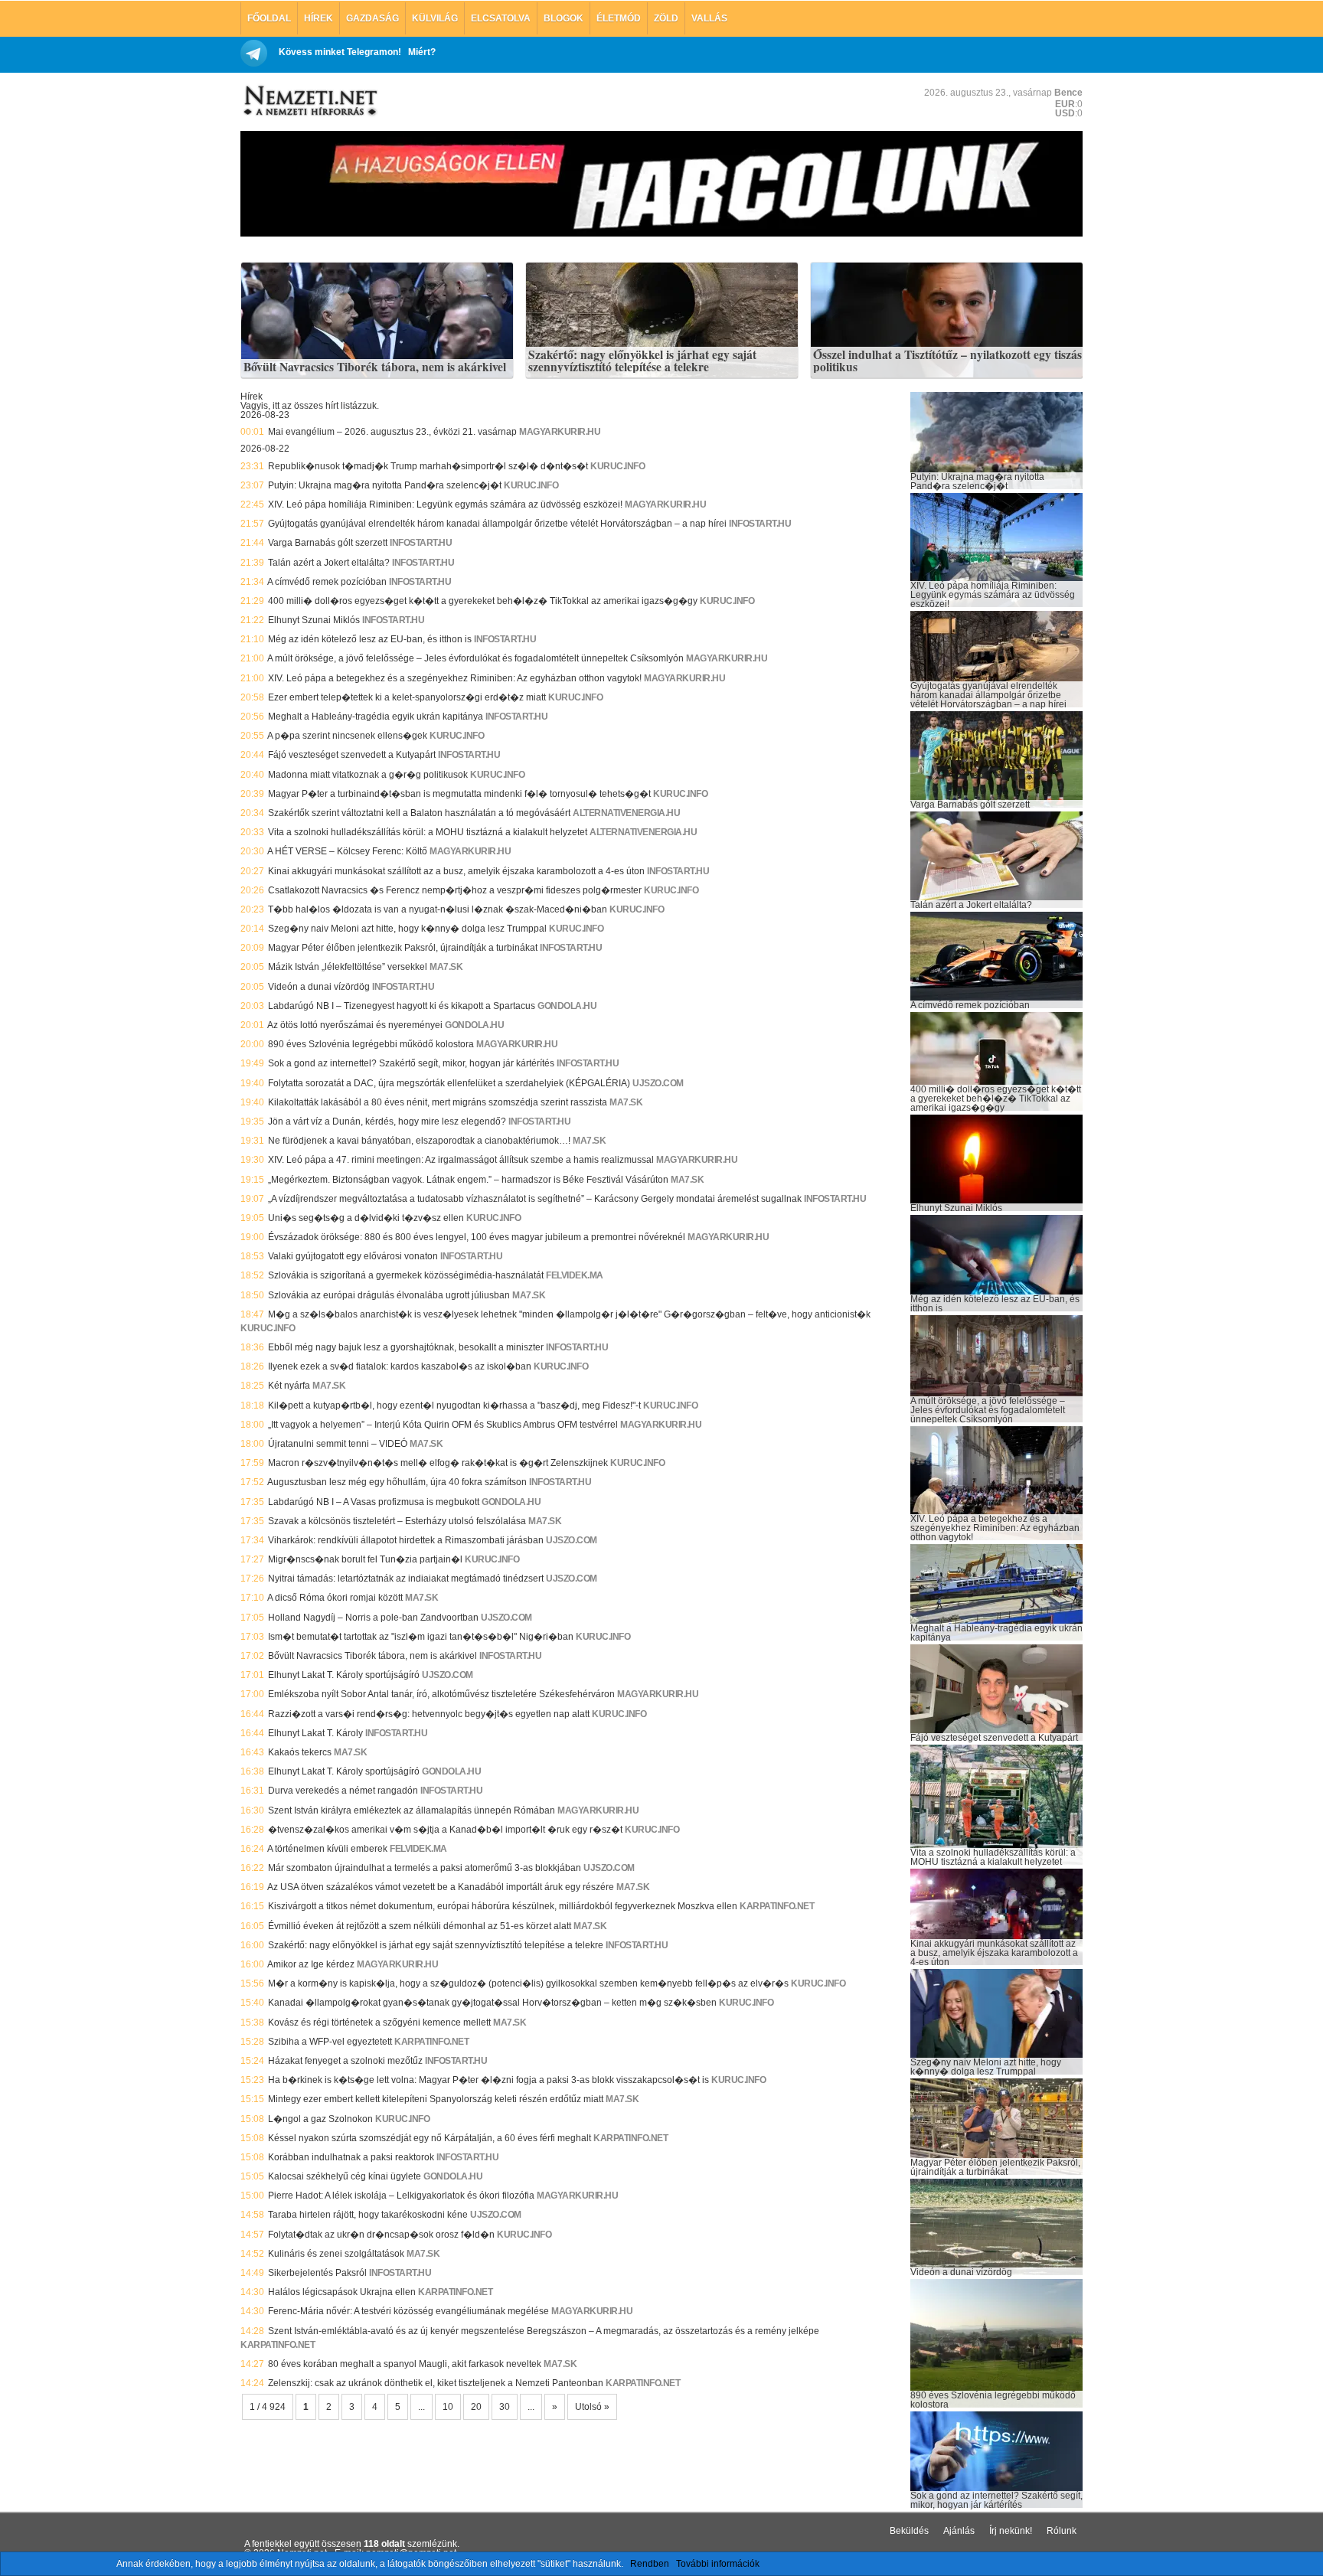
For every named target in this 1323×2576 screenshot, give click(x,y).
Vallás (709, 18)
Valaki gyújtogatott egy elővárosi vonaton (353, 1256)
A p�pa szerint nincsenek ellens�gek (347, 736)
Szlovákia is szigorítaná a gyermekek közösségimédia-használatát (406, 1275)
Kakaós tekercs (300, 1752)
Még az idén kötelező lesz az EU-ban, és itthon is (370, 639)
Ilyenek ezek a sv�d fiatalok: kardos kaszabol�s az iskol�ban (400, 1366)
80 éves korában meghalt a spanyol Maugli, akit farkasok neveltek (405, 2364)
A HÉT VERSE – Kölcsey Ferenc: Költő (347, 851)
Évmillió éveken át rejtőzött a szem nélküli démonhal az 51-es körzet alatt (420, 1926)
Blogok (563, 18)
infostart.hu (760, 524)
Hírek (318, 18)
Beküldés (909, 2531)
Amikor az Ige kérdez (311, 1964)
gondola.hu (567, 1006)
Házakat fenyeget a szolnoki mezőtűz (345, 2061)
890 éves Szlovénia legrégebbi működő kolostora (371, 1044)
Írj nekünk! (1011, 2531)
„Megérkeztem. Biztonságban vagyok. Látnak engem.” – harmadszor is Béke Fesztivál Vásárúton (468, 1180)
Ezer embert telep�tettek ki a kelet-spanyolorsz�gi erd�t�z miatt (407, 697)
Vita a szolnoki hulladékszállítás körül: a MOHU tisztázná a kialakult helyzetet (428, 832)
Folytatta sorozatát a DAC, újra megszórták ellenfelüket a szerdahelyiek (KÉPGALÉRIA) (449, 1083)
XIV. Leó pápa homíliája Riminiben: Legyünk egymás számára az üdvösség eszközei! (445, 504)
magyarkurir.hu (560, 432)
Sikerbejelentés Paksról (317, 2273)
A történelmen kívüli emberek (327, 1849)
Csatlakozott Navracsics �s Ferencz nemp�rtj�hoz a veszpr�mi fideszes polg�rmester (455, 890)
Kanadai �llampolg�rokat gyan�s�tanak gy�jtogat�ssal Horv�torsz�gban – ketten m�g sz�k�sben (492, 2003)
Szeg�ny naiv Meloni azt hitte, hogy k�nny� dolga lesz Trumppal (407, 929)
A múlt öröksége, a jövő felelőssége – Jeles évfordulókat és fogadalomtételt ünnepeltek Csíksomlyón (475, 658)
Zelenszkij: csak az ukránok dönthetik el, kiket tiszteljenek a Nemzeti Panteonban (436, 2383)
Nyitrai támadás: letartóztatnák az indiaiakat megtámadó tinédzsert (406, 1579)
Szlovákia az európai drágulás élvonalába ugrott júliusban (389, 1295)
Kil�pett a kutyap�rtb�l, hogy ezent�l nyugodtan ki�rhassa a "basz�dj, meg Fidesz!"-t (454, 1406)
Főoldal (269, 18)
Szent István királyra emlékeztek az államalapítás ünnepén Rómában (412, 1810)
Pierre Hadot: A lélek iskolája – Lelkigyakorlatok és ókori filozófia (401, 2196)
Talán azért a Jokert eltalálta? (329, 563)
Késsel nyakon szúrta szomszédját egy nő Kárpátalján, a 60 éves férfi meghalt (430, 2138)
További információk (718, 2564)
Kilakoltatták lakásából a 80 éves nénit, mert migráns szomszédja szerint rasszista (438, 1102)
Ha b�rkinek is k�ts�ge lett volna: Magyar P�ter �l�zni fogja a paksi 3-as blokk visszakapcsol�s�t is (488, 2080)
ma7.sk (446, 967)
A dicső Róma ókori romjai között (335, 1598)
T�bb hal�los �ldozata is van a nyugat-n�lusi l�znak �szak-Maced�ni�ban (438, 909)
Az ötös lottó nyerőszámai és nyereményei (355, 1025)
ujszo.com (658, 1083)
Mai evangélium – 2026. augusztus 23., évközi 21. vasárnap (392, 432)
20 (476, 2407)
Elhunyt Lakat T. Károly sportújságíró (344, 1675)
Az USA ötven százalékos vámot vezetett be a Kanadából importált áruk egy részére (441, 1887)
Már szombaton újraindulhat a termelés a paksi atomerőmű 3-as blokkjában (425, 1868)
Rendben (650, 2564)
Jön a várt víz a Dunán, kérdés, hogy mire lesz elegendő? (387, 1121)
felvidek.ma (575, 1275)
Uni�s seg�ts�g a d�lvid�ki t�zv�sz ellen (366, 1218)
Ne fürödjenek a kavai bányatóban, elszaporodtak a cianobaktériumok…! (419, 1141)
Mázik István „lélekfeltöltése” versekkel (348, 967)
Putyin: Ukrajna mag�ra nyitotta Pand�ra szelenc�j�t (385, 485)
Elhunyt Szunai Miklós (314, 620)
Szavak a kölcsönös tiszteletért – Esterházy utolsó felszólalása (397, 1521)
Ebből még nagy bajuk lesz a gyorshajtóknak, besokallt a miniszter (406, 1347)
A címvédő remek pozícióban (327, 582)
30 (505, 2407)
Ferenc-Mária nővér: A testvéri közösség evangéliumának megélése (408, 2311)
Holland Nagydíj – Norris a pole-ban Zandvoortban (373, 1618)
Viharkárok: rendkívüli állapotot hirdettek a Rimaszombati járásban (406, 1540)
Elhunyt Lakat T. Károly (315, 1733)
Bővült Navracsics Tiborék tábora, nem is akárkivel (375, 367)
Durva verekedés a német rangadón (343, 1791)
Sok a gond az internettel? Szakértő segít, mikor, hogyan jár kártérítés (411, 1063)
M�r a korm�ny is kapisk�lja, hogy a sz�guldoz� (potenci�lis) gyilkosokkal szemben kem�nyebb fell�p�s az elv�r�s (528, 1983)
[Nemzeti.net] (309, 101)
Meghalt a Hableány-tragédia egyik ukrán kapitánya (376, 717)
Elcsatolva (501, 18)
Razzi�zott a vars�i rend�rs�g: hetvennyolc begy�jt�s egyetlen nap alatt (429, 1714)
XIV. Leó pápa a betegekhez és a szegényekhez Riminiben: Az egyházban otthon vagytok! (455, 678)
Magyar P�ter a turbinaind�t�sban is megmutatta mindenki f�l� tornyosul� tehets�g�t (459, 794)
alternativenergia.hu (626, 813)
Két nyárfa (289, 1386)
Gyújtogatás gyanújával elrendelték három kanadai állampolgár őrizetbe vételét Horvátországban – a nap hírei (497, 524)
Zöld (666, 18)
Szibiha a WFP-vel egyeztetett (330, 2042)
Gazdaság (372, 18)
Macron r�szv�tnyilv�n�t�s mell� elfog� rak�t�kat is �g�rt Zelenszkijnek (438, 1463)
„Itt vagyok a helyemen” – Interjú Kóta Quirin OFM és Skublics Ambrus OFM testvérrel (443, 1425)
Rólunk (1062, 2531)
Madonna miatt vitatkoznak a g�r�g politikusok (368, 775)
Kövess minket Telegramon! (340, 52)
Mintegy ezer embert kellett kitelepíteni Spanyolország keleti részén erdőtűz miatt (436, 2099)
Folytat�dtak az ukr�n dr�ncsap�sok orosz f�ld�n (381, 2235)
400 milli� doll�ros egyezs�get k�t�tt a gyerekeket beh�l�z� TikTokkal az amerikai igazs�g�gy (483, 601)
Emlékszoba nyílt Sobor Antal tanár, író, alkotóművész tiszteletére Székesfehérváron (441, 1694)
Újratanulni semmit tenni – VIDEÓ (338, 1444)
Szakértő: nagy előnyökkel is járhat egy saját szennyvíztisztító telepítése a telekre (642, 361)
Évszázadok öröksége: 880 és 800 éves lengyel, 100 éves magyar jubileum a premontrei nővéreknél (477, 1237)
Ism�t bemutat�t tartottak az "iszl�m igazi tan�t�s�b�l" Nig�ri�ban (421, 1637)
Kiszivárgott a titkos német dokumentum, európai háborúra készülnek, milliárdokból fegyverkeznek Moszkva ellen (503, 1906)
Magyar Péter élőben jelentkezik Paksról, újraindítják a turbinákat (403, 948)
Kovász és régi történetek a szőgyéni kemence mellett (379, 2023)
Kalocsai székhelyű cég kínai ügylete (345, 2176)
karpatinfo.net (777, 1906)
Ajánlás (959, 2531)
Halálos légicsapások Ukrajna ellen (342, 2292)
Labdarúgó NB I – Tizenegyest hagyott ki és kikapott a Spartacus (402, 1006)
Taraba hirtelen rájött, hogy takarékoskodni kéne (368, 2215)
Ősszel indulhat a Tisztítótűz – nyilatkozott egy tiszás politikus (947, 361)
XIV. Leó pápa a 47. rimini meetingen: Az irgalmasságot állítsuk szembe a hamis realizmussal (461, 1160)
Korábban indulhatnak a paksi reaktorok (351, 2157)
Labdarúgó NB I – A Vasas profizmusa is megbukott (374, 1502)
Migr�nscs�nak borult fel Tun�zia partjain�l (365, 1559)
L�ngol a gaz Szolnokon (320, 2119)
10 (448, 2407)
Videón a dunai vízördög (319, 987)
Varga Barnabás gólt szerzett (328, 543)
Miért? (422, 52)
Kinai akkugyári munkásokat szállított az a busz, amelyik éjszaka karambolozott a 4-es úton (456, 871)
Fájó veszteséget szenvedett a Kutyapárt (352, 755)
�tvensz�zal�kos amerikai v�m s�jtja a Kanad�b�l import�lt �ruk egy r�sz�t (445, 1830)
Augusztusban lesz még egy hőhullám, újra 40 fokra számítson (397, 1482)
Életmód (619, 18)
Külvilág (435, 18)
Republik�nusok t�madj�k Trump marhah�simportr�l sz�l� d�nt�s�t (428, 466)
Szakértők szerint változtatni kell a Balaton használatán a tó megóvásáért (419, 813)
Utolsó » (592, 2407)
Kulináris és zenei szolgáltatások (336, 2254)
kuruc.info (617, 466)
